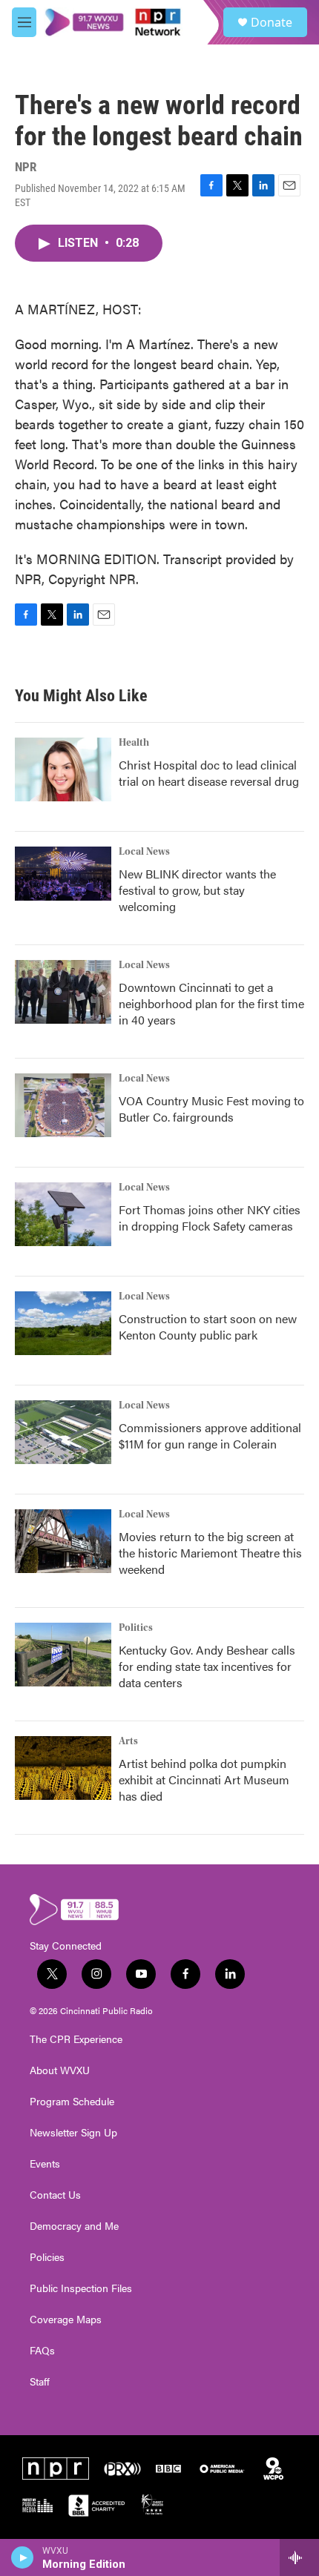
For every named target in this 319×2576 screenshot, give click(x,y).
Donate (272, 22)
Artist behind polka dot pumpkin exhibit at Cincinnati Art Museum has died (204, 1779)
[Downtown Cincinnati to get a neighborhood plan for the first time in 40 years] (63, 992)
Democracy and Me (74, 2226)
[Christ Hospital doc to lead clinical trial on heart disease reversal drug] (63, 769)
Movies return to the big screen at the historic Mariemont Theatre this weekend (210, 1553)
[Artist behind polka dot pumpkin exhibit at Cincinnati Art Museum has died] (63, 1768)
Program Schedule (72, 2102)
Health (134, 743)
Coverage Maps (66, 2320)
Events (45, 2164)
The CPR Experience (76, 2039)
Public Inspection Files (81, 2288)
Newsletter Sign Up (73, 2133)
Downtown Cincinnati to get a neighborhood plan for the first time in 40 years (211, 1003)
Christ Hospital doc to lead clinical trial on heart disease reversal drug (209, 773)
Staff (40, 2382)
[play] (23, 2557)
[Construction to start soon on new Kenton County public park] (63, 1323)
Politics (136, 1628)
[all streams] (299, 2557)
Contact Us (55, 2195)
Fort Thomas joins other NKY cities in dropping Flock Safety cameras (210, 1218)
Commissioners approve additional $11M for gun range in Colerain (210, 1436)
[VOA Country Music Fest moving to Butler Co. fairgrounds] (63, 1105)
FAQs (42, 2351)
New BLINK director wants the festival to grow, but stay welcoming (197, 890)
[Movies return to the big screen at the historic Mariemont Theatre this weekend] (63, 1541)
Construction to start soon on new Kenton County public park (208, 1327)
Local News (144, 852)
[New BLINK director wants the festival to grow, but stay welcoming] (63, 874)
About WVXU (60, 2070)
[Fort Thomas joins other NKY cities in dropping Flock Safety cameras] (63, 1214)
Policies (47, 2257)
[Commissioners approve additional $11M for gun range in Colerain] (63, 1432)
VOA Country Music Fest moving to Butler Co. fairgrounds (211, 1109)
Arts (128, 1741)
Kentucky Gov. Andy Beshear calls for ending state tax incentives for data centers (207, 1666)
